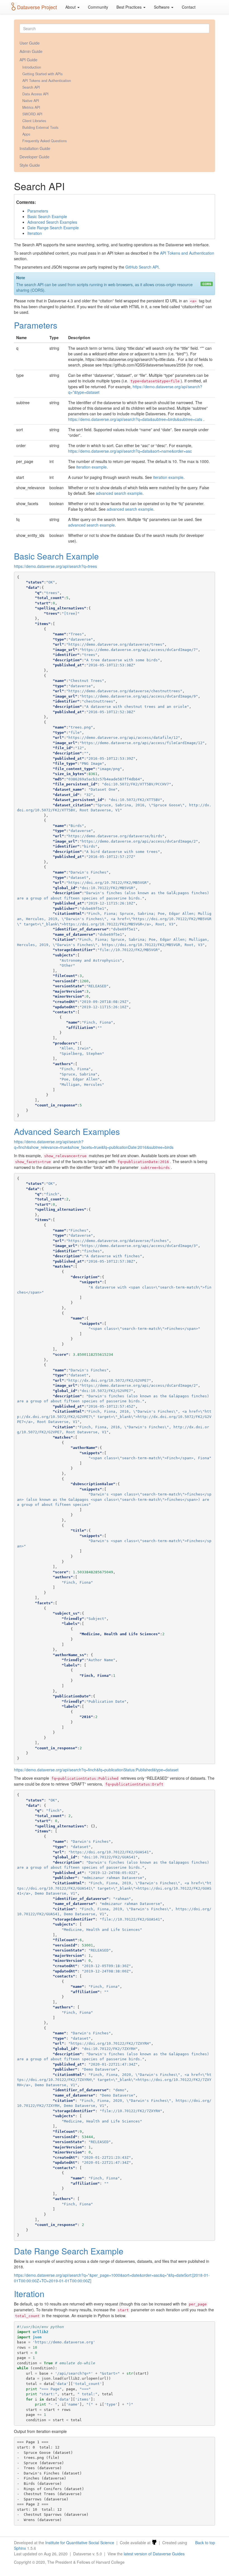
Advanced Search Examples (52, 222)
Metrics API (31, 107)
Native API (31, 101)
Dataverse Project (37, 7)
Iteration (35, 233)
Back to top (205, 2543)
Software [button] (162, 7)
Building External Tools (40, 127)
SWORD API (32, 114)
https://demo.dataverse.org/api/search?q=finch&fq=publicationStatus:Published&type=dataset (96, 1770)
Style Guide (30, 165)
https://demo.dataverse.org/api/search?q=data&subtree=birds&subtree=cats (135, 419)
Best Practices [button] (130, 7)
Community (98, 7)
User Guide (30, 43)
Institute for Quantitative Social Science (80, 2543)
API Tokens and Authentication (47, 81)
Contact (189, 7)
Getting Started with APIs (42, 74)
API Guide (28, 60)
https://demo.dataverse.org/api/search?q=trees (55, 566)
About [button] (71, 7)
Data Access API (35, 94)
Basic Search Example (47, 216)
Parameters (38, 211)
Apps (26, 134)
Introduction (32, 67)
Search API (31, 87)
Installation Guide (35, 148)
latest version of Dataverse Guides (154, 2554)
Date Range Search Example (53, 228)
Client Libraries (34, 121)
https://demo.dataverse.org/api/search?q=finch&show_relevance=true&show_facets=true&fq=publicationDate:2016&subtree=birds (94, 1144)
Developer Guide (34, 157)
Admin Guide (31, 51)
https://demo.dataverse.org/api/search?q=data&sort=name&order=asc (130, 451)
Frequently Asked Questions (45, 141)
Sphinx (20, 2548)
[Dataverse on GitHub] (154, 2543)
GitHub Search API (142, 267)
